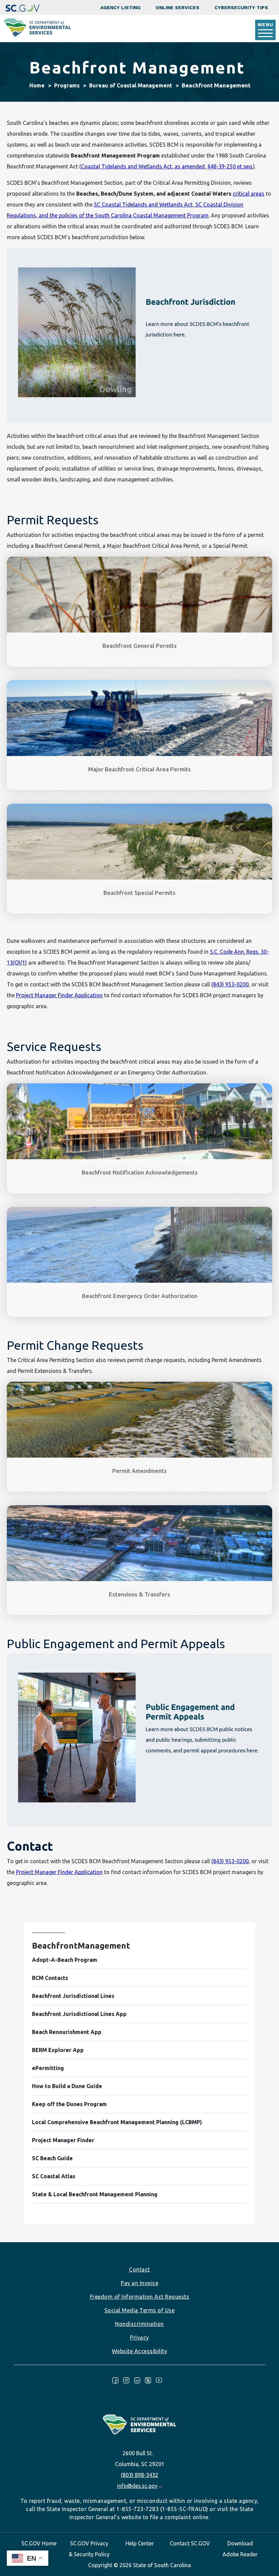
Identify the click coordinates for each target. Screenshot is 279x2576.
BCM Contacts (50, 1978)
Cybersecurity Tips (241, 7)
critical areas (249, 194)
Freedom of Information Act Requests (140, 2297)
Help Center (140, 2543)
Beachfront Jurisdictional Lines (73, 1996)
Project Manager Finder (63, 2140)
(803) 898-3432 (139, 2475)
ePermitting (48, 2068)
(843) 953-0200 (230, 984)
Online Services (177, 7)
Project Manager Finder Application (59, 995)
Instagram (126, 2380)
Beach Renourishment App (67, 2032)
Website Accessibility (140, 2351)
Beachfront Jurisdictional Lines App (79, 2014)
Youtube (159, 2380)
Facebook (115, 2380)
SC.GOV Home (39, 2543)
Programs (67, 85)
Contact (139, 2269)
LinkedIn (137, 2380)
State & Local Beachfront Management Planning (95, 2194)
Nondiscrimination (139, 2324)
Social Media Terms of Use (140, 2310)
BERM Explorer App (58, 2050)
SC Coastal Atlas (54, 2176)
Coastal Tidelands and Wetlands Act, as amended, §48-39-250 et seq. (167, 166)
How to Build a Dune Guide (67, 2086)
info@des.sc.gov (137, 2486)
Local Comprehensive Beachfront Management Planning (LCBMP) (117, 2122)
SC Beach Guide (52, 2158)
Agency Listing (120, 7)
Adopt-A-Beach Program (65, 1960)
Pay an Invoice (139, 2283)
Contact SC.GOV (190, 2543)
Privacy (139, 2337)
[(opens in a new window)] (22, 7)
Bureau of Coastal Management (131, 85)
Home (37, 85)
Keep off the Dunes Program (69, 2104)
